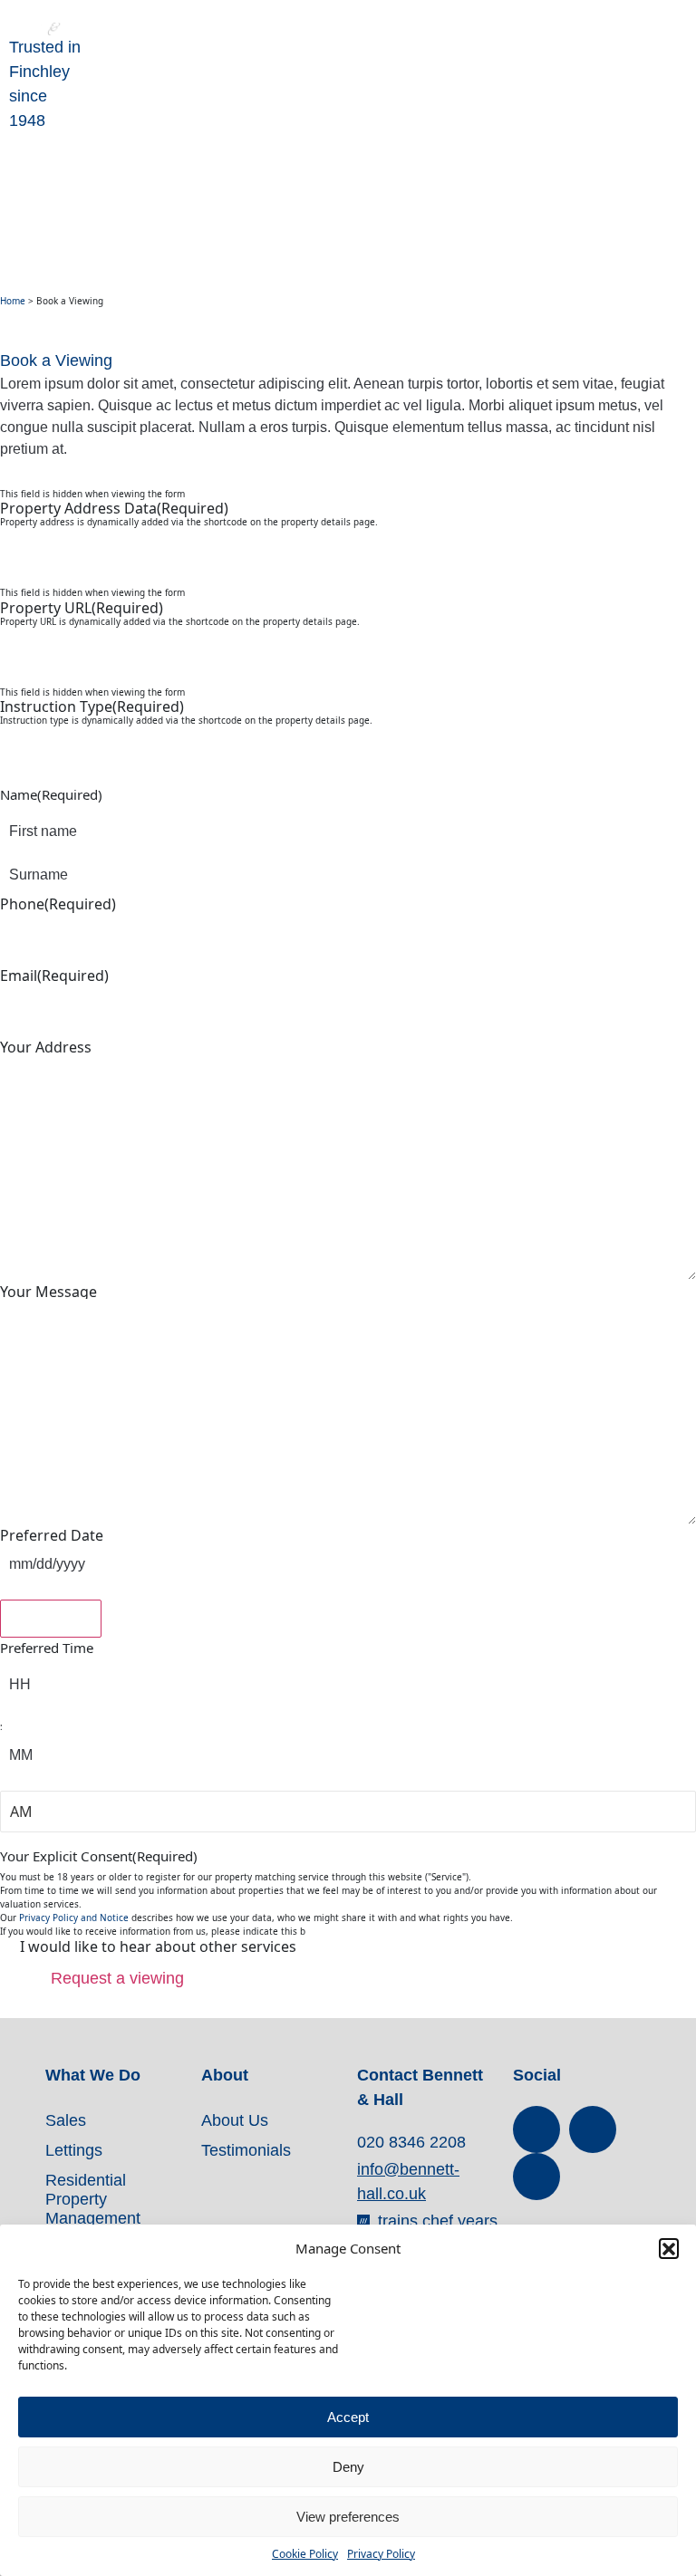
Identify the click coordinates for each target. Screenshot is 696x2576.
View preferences (348, 2517)
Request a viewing (117, 1978)
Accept (348, 2417)
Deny (348, 2467)
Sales (66, 2120)
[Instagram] (536, 2177)
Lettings (74, 2150)
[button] (669, 2248)
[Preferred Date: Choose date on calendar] (51, 1619)
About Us (235, 2120)
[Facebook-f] (536, 2129)
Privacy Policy (381, 2554)
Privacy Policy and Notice (74, 1918)
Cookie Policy (305, 2554)
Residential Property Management (93, 2199)
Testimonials (246, 2150)
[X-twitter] (593, 2129)
